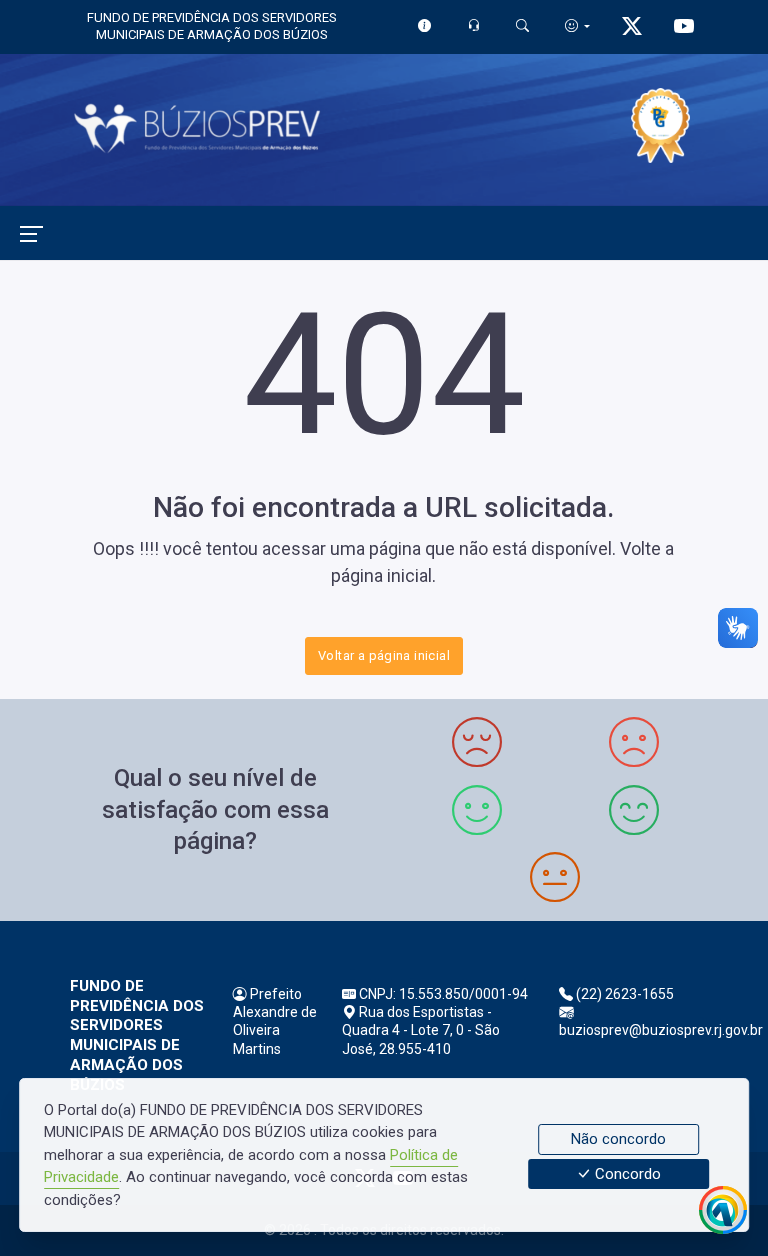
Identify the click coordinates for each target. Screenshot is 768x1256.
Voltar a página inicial (384, 655)
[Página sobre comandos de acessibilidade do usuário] (577, 25)
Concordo (626, 1174)
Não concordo (618, 1139)
